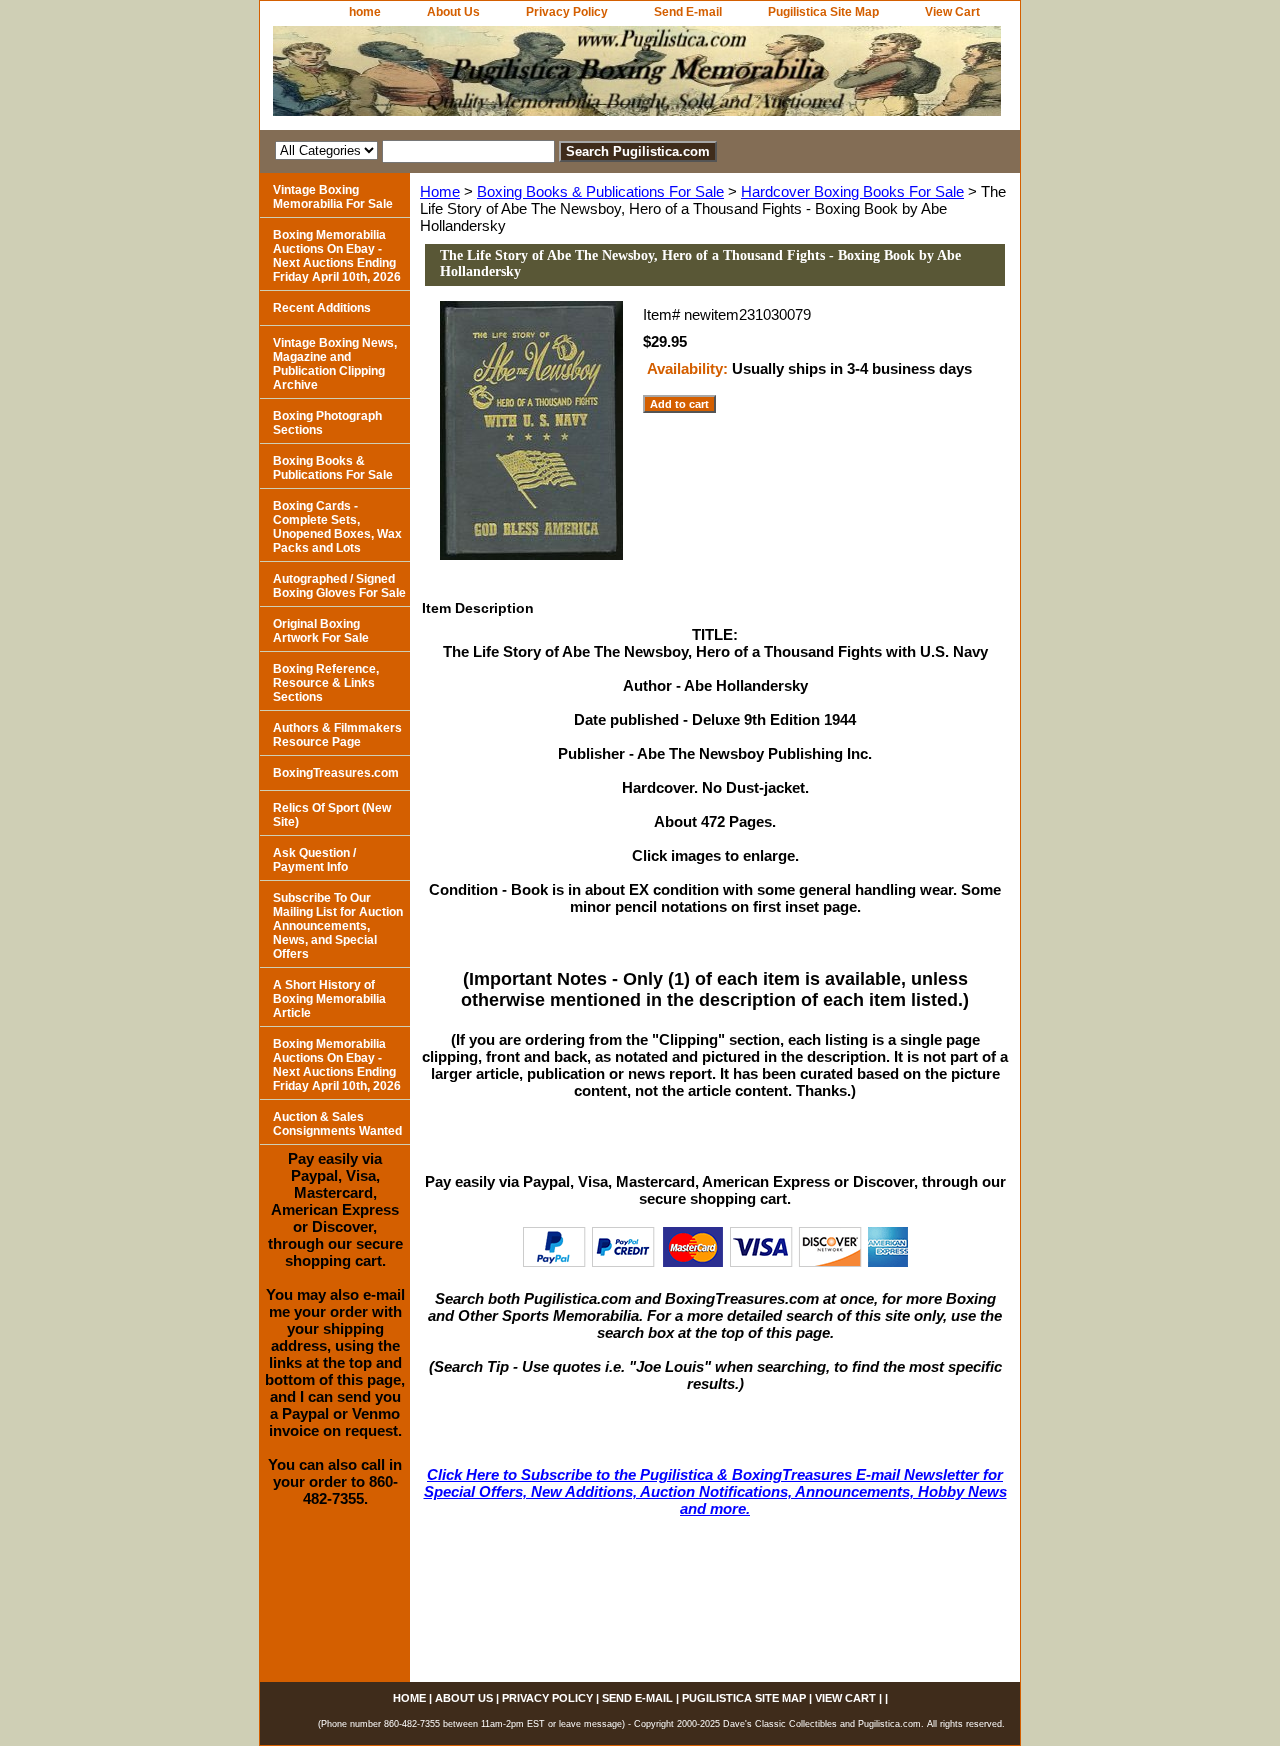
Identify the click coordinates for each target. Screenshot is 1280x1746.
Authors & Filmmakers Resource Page (337, 735)
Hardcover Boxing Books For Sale (852, 191)
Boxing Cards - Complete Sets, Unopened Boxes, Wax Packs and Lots (337, 527)
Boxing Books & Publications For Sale (600, 191)
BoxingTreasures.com (336, 773)
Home (440, 191)
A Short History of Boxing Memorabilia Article (329, 999)
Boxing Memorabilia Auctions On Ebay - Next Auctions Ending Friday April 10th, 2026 (337, 256)
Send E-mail (688, 12)
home (365, 12)
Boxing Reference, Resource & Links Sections (326, 683)
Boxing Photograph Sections (327, 423)
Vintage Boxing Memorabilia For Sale (333, 197)
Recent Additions (322, 308)
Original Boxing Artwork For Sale (321, 631)
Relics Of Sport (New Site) (332, 815)
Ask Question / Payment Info (314, 860)
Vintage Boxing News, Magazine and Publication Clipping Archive (335, 364)
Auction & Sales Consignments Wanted (337, 1124)
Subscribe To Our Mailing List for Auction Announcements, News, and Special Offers (338, 926)
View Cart (952, 12)
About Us (453, 12)
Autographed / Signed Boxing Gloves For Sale (339, 586)
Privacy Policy (567, 12)
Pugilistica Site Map (823, 12)
